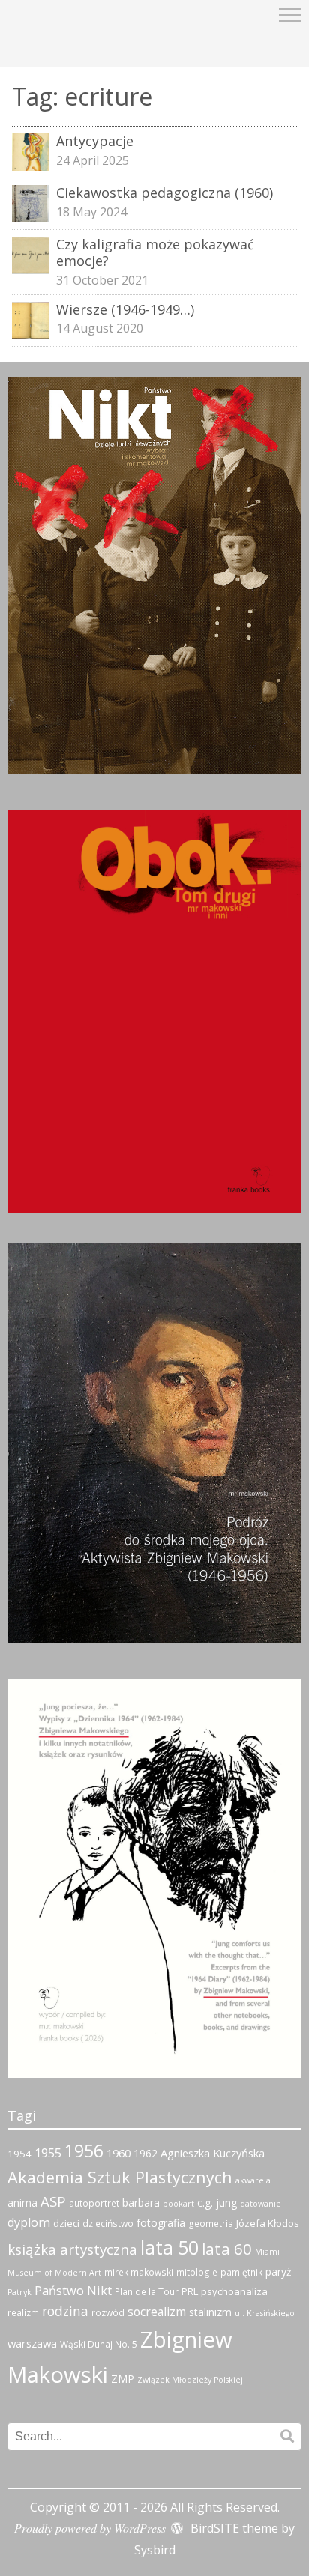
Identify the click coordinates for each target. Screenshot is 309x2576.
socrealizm (157, 2312)
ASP (53, 2201)
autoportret (94, 2203)
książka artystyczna (72, 2249)
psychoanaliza (234, 2291)
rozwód (108, 2313)
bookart (178, 2204)
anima (22, 2203)
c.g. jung (217, 2203)
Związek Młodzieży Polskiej (190, 2380)
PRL (190, 2291)
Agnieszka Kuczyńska (213, 2153)
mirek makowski (139, 2272)
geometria (211, 2224)
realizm (23, 2313)
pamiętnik (241, 2272)
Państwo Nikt (73, 2291)
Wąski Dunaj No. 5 (99, 2344)
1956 (84, 2151)
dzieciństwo (108, 2224)
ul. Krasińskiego (265, 2313)
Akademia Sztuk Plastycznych (120, 2177)
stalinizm (210, 2312)
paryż (279, 2272)
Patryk (19, 2292)
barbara (141, 2203)
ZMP (123, 2379)
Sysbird (155, 2550)
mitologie (197, 2272)
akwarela (253, 2180)
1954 (19, 2154)
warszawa (32, 2343)
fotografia (161, 2223)
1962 (145, 2153)
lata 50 (169, 2248)
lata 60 (227, 2249)
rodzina (65, 2311)
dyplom (29, 2222)
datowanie (261, 2204)
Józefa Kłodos (268, 2223)
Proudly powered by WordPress (90, 2528)
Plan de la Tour (147, 2292)
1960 (118, 2153)
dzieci (66, 2223)
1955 (48, 2153)
